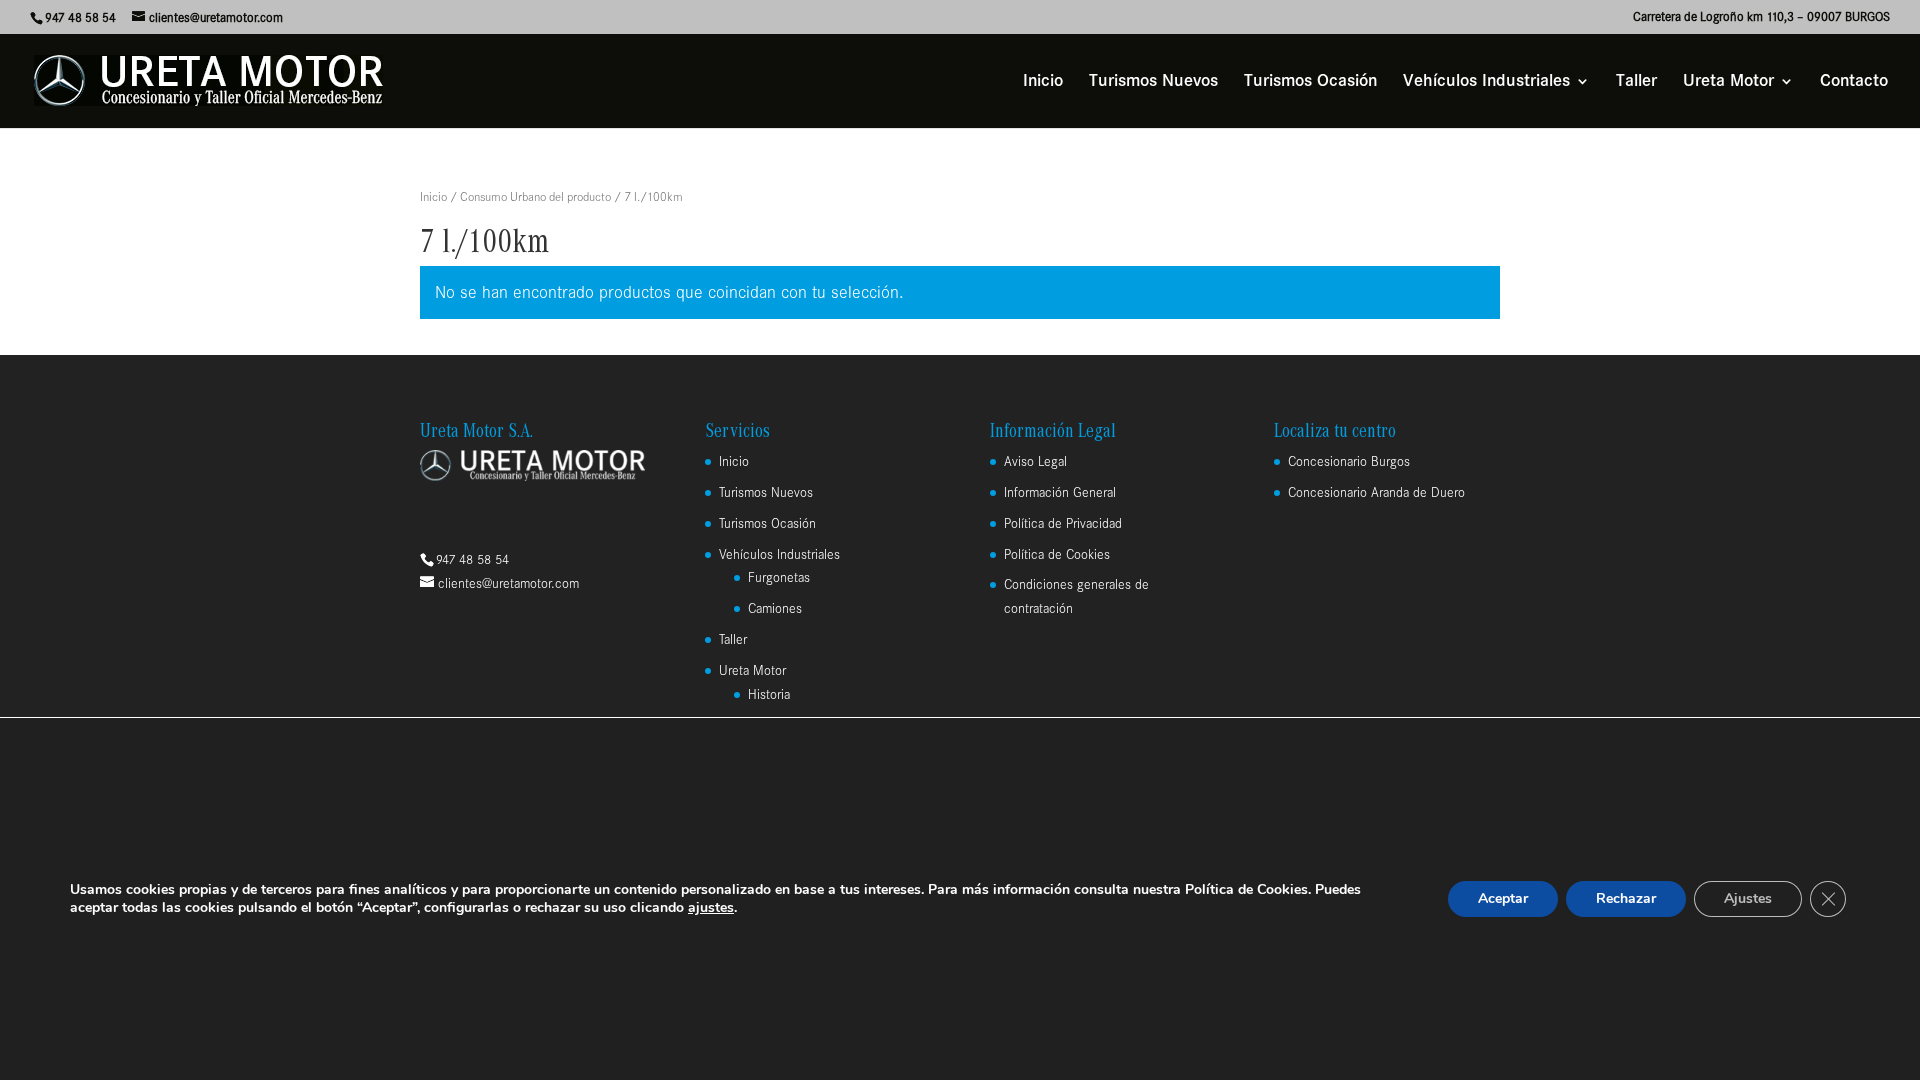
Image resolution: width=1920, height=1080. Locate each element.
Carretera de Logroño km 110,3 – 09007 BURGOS (1761, 17)
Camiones (775, 608)
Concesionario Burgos (1349, 461)
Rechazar (1626, 898)
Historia (769, 694)
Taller (1636, 82)
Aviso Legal (1035, 461)
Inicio (1043, 82)
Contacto (1854, 82)
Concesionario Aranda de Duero (1376, 492)
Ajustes (1748, 898)
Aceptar (1503, 898)
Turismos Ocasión (1310, 82)
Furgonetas (779, 577)
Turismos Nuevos (1153, 82)
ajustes (711, 908)
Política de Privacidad (1063, 523)
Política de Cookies (1057, 554)
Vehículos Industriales (1486, 82)
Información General (1060, 492)
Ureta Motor (1728, 82)
